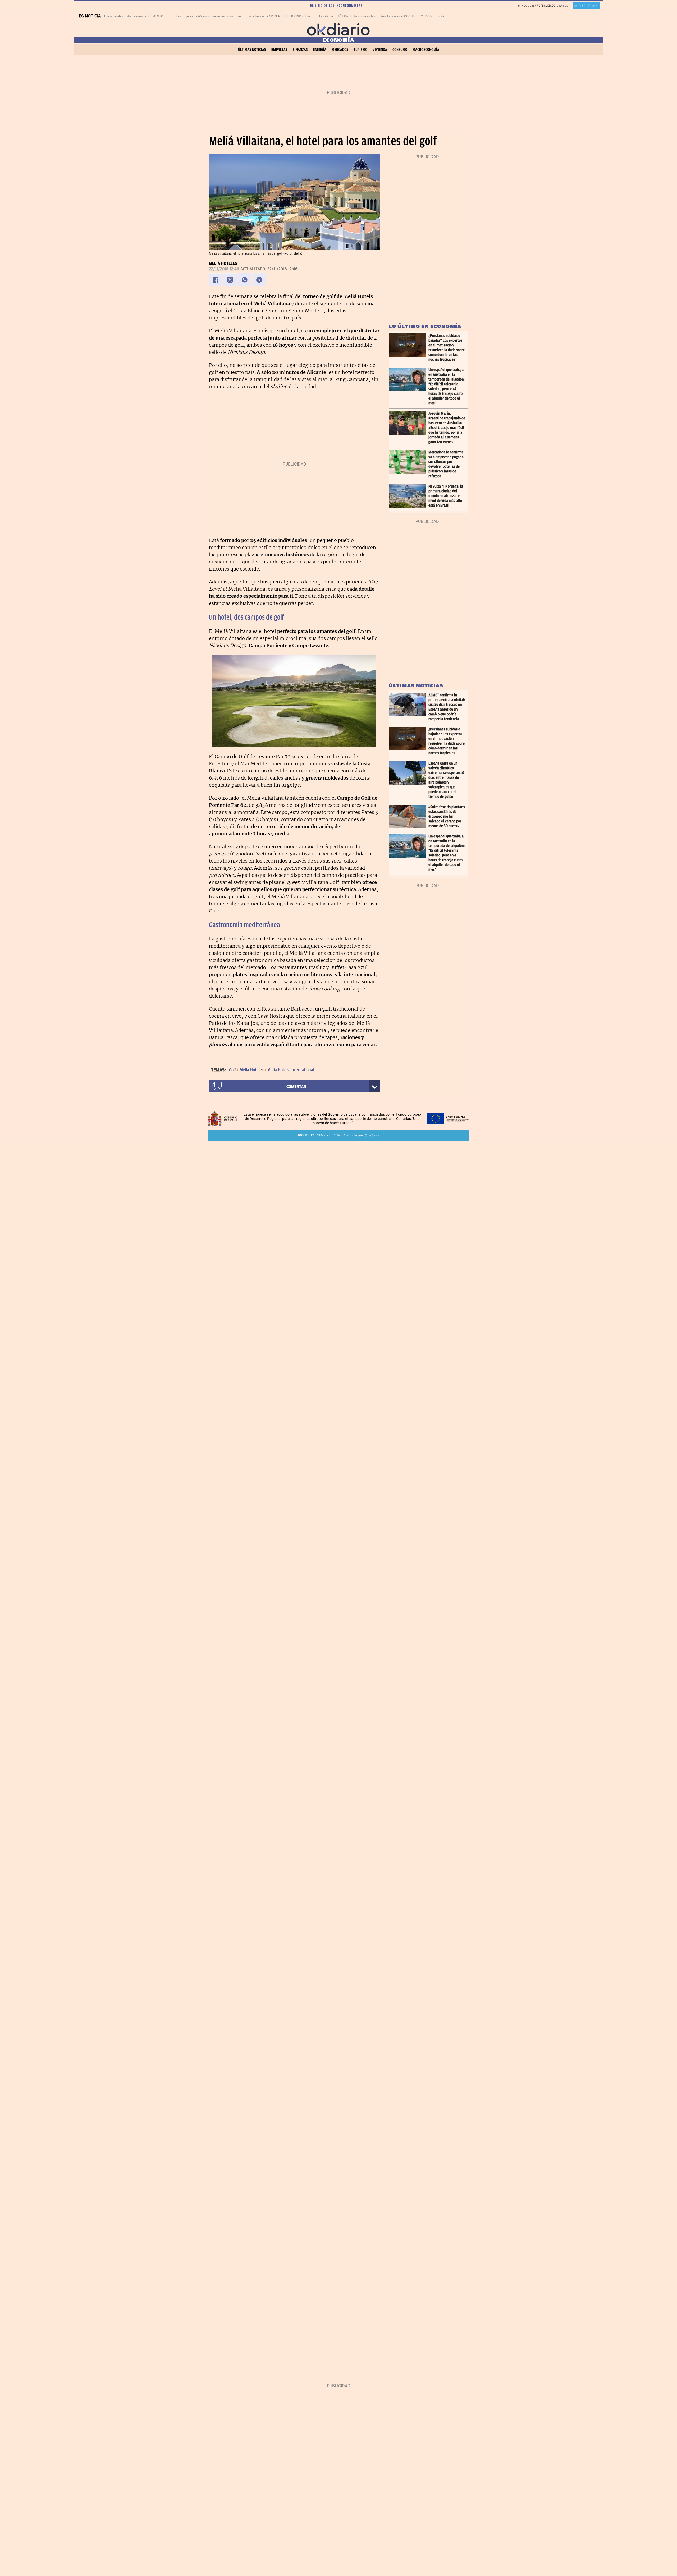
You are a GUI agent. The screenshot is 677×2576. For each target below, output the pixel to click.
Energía (320, 50)
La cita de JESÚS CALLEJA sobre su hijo (348, 16)
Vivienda (380, 50)
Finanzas (300, 50)
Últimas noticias (252, 50)
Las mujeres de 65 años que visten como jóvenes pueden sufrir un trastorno (230, 16)
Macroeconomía (426, 50)
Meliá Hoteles (223, 263)
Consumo (400, 50)
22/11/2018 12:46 (224, 269)
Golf (232, 1070)
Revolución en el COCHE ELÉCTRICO (406, 16)
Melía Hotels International (291, 1070)
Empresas (279, 50)
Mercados (340, 50)
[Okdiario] (338, 29)
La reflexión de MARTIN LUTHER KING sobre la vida (284, 16)
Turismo (360, 50)
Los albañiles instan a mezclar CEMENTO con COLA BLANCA (148, 16)
